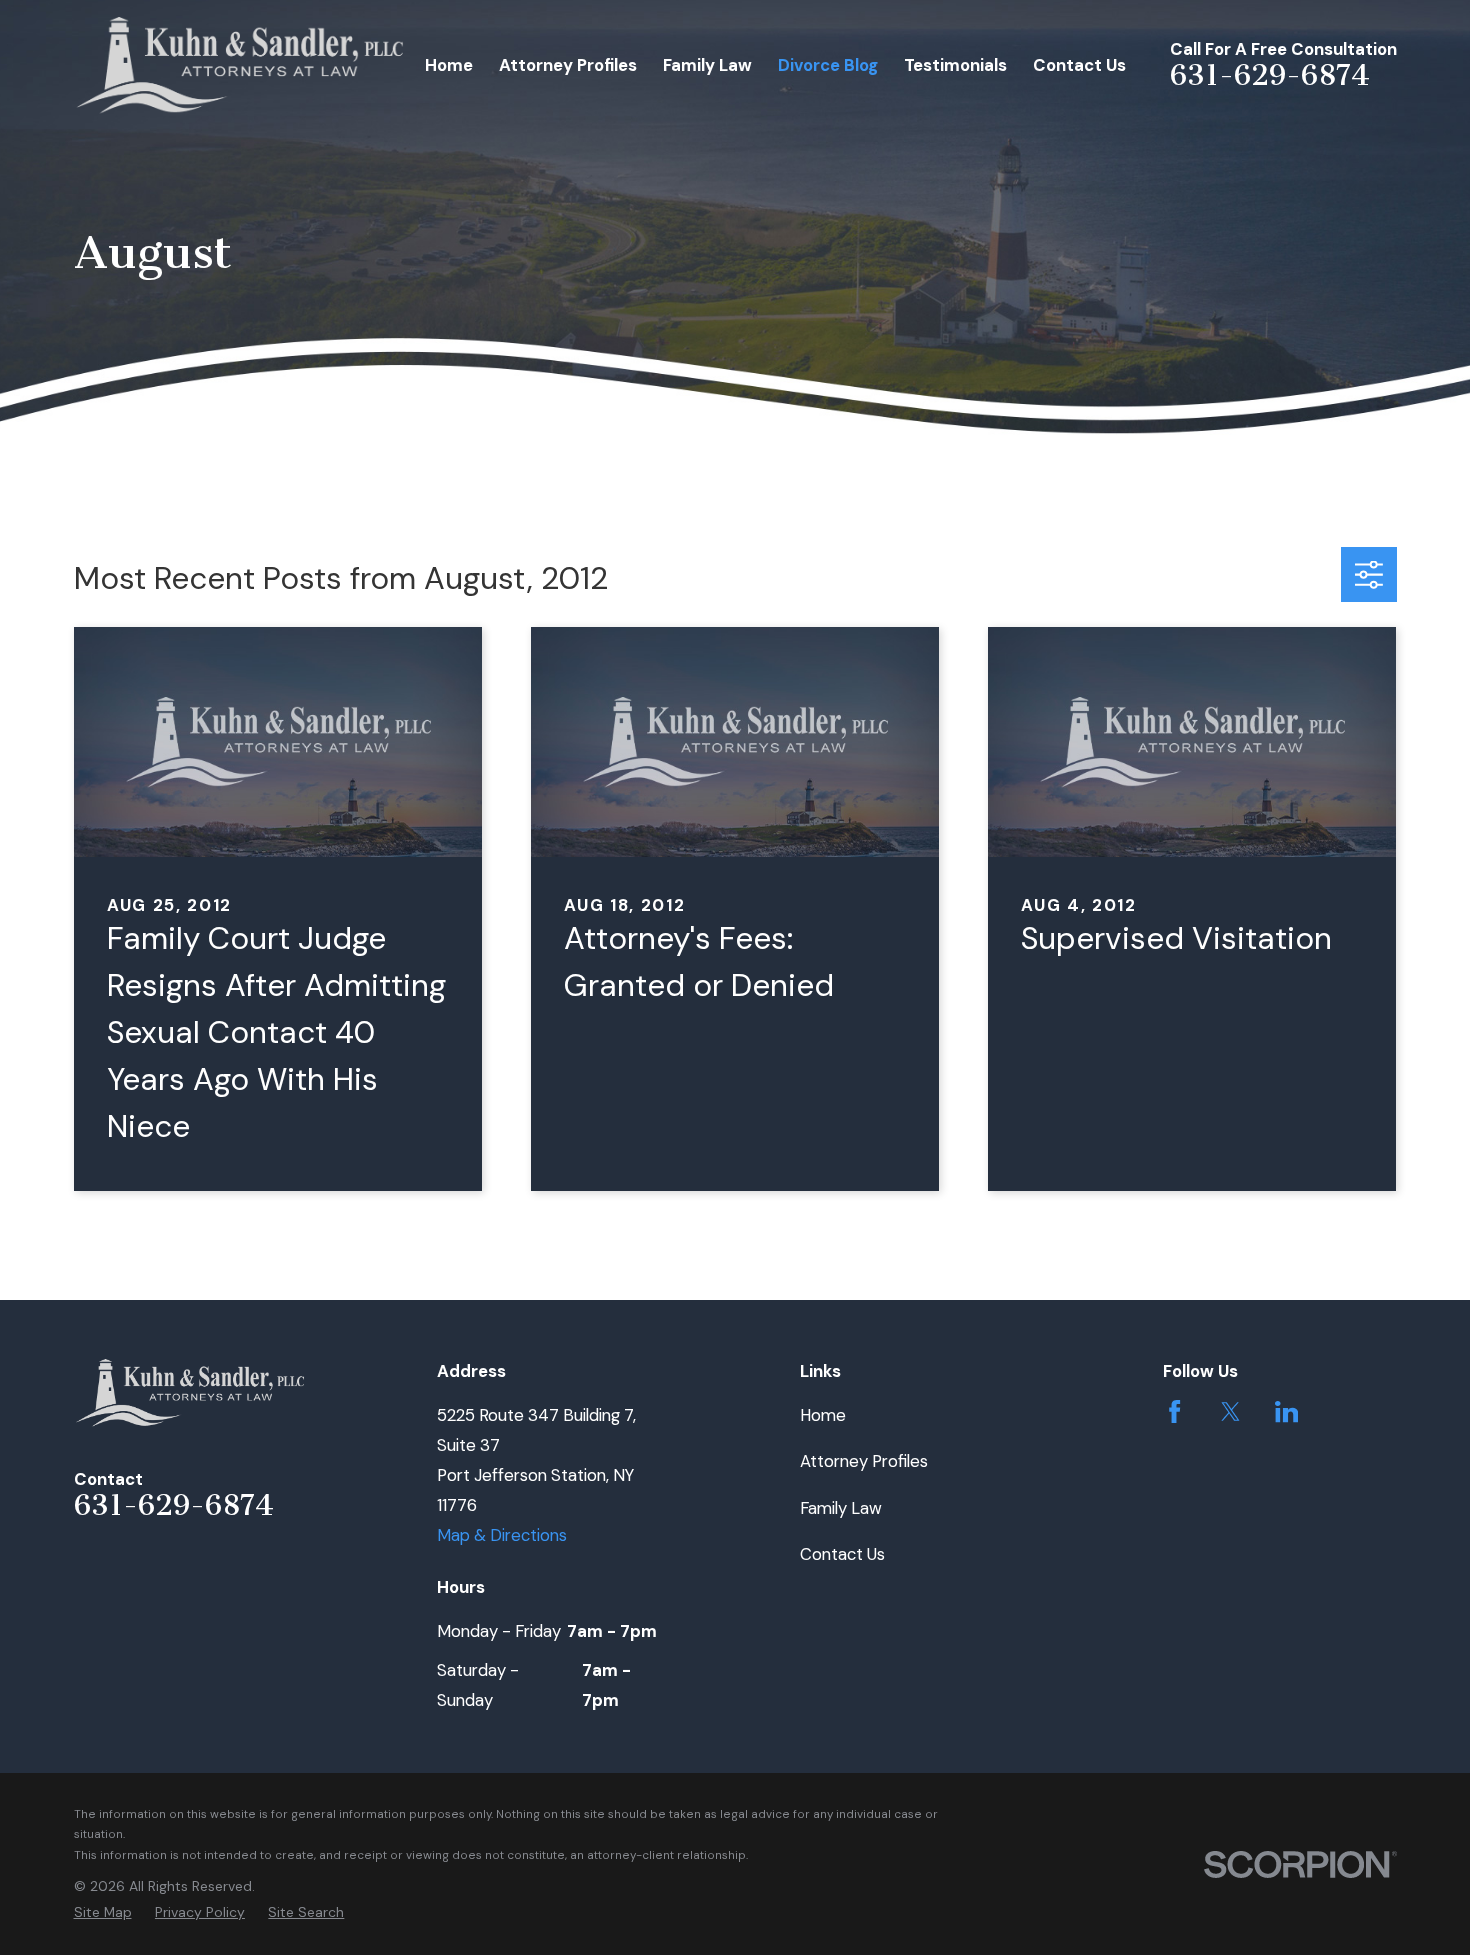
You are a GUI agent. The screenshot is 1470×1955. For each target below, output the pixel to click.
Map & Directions (502, 1535)
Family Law (841, 1508)
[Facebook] (1174, 1411)
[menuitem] (103, 1912)
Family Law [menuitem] (707, 65)
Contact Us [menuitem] (1079, 65)
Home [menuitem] (449, 65)
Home (823, 1415)
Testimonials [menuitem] (955, 65)
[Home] (241, 65)
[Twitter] (1230, 1411)
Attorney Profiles (864, 1461)
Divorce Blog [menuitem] (828, 65)
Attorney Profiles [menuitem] (568, 65)
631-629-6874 (1270, 75)
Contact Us (842, 1554)
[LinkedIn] (1286, 1411)
